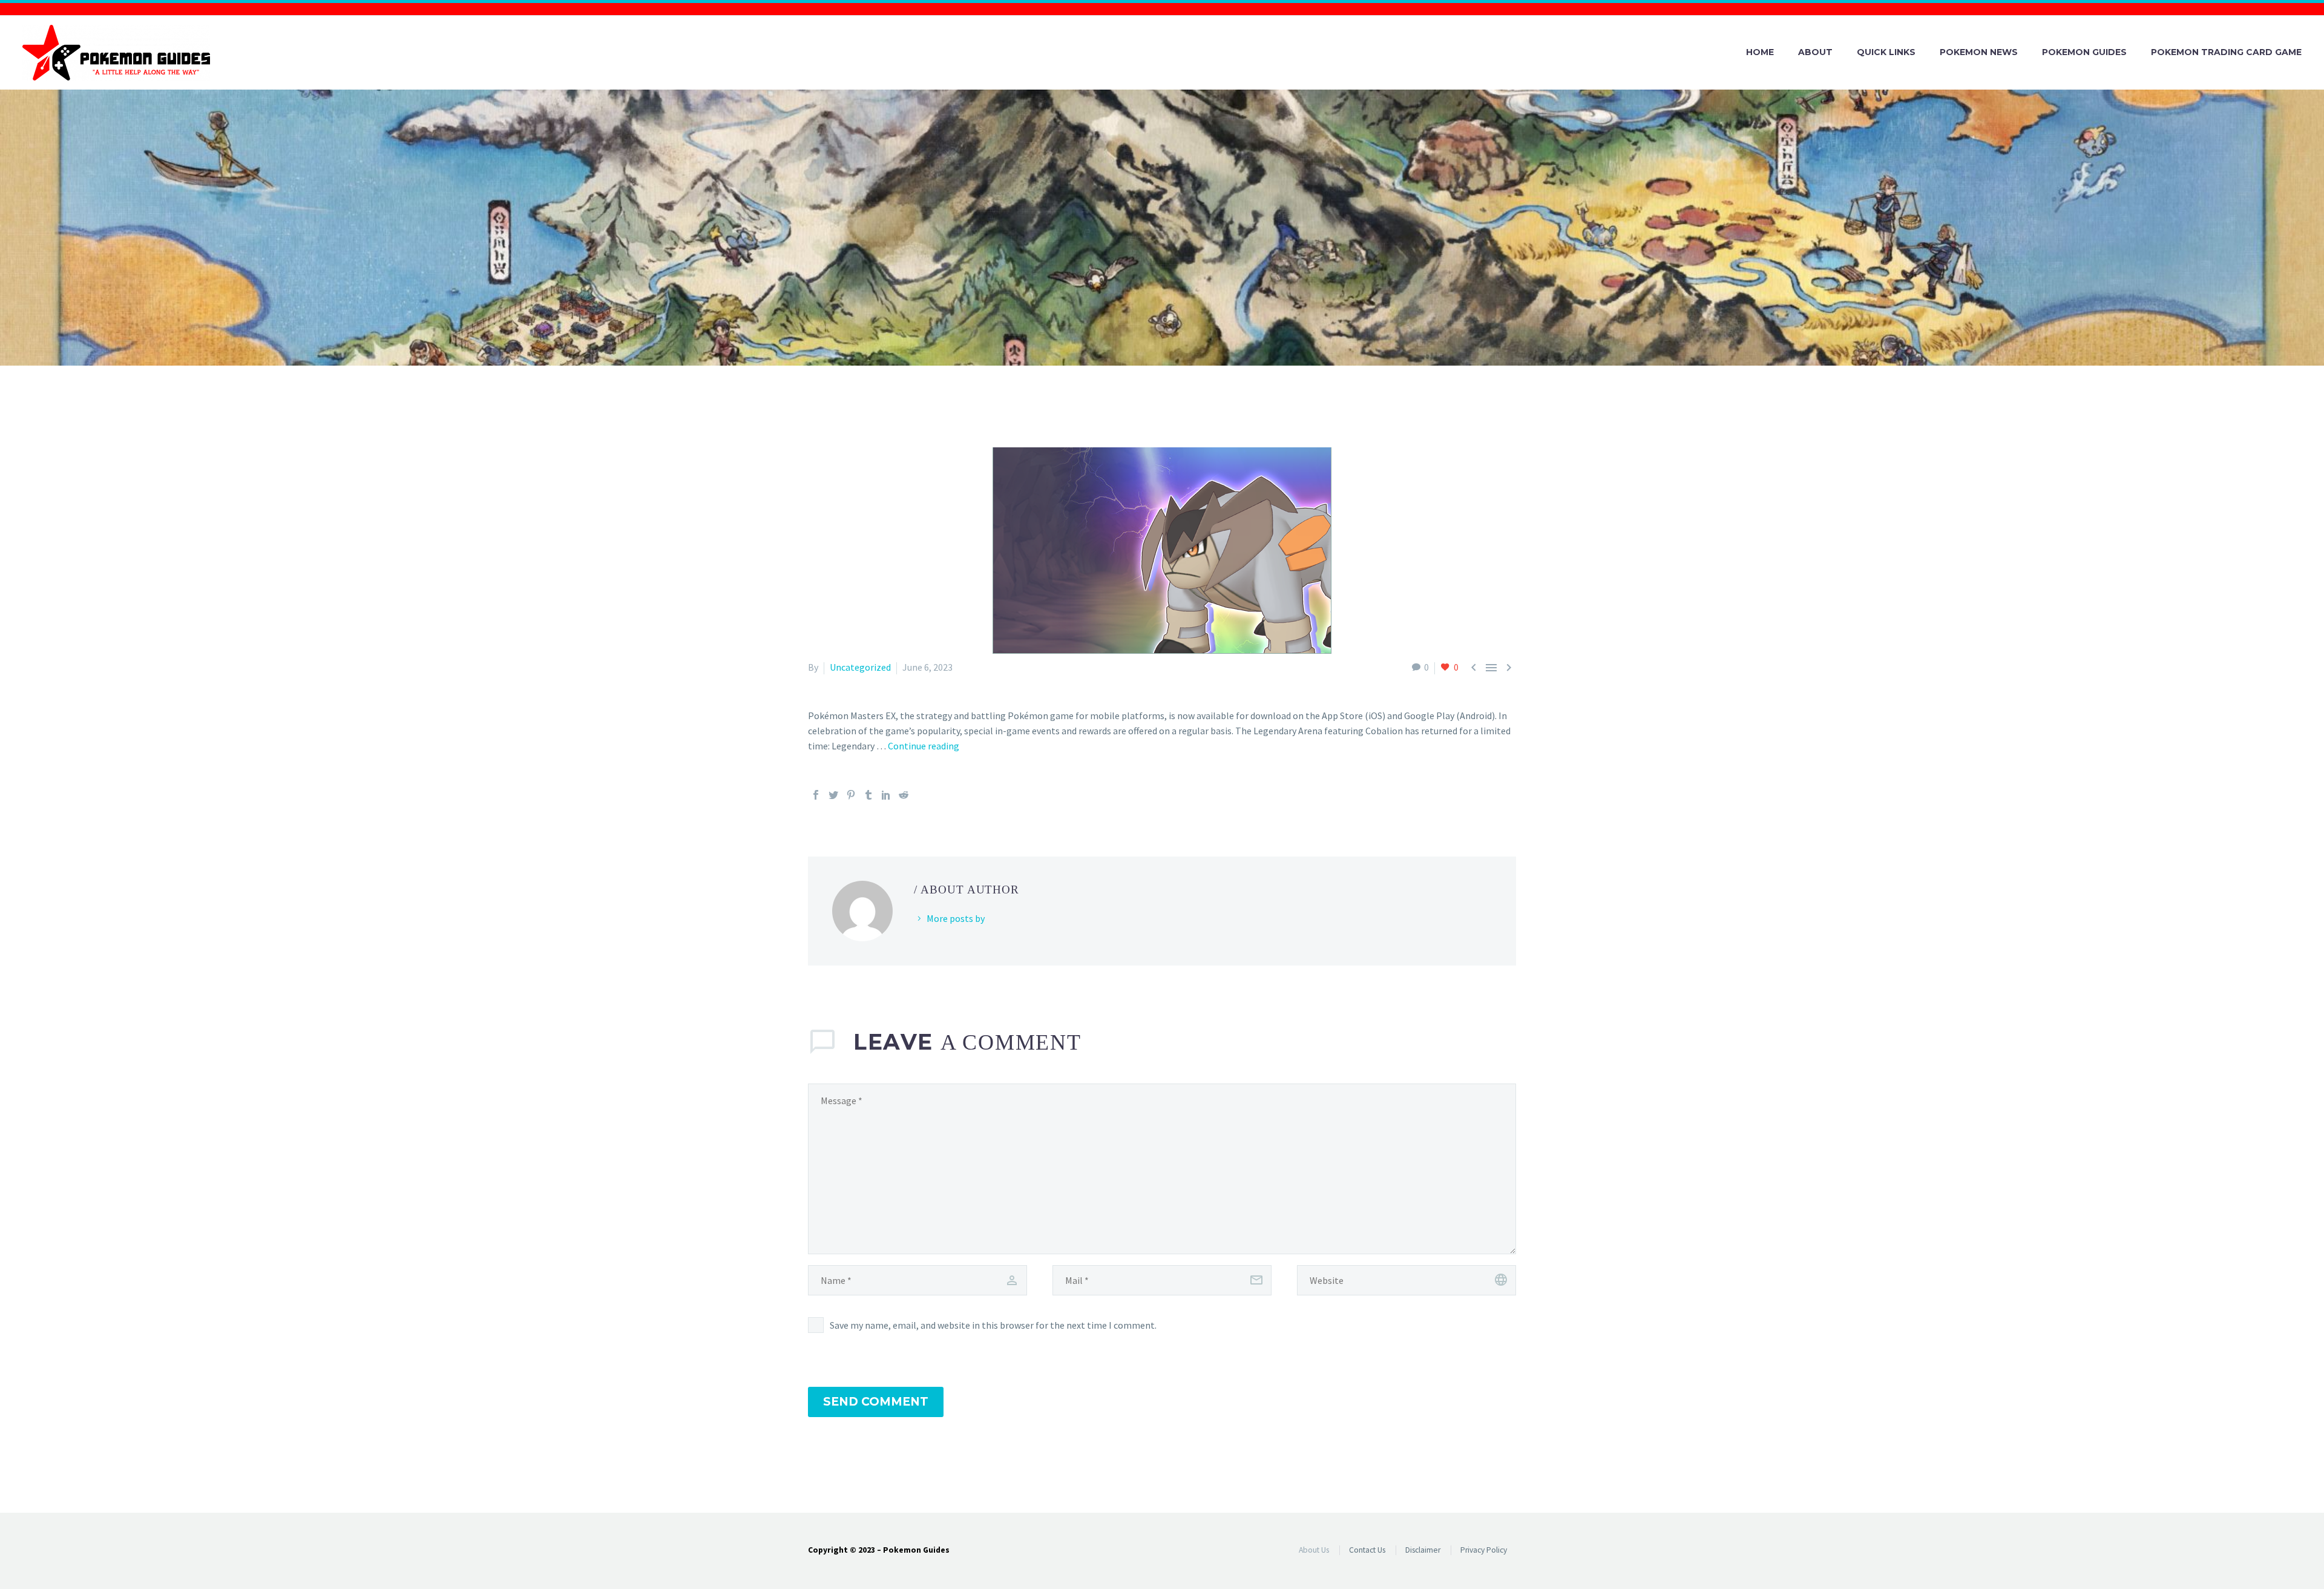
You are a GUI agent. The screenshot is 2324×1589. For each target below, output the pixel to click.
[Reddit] (904, 795)
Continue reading (924, 746)
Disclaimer (1423, 1550)
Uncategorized (860, 667)
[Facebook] (816, 795)
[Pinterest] (851, 795)
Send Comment (876, 1402)
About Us (1314, 1550)
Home (1760, 52)
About (1815, 52)
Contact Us (1367, 1550)
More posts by (956, 918)
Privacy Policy (1484, 1550)
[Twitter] (833, 795)
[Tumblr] (868, 795)
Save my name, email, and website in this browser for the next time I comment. (993, 1325)
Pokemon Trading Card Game (2226, 52)
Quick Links (1886, 52)
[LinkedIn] (886, 795)
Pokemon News (1979, 52)
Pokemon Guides (2084, 52)
